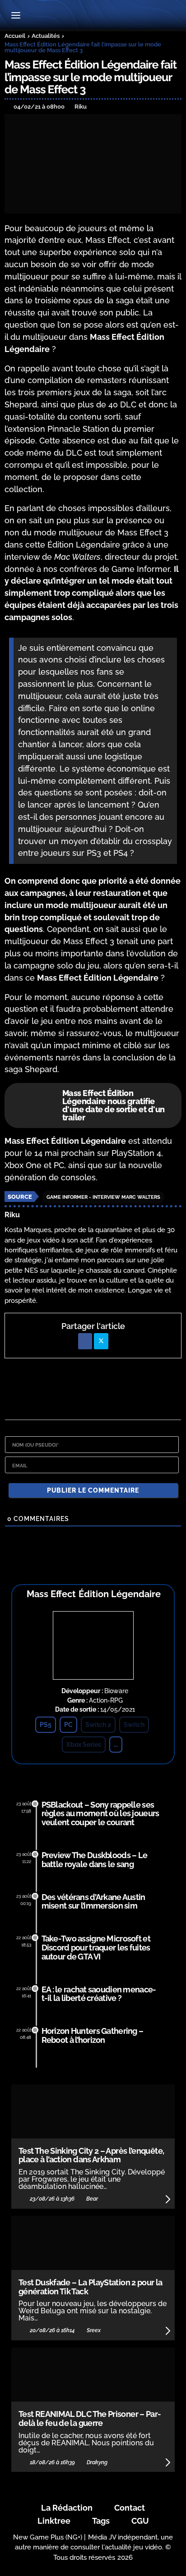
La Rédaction (67, 2508)
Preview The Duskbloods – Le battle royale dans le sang (95, 1860)
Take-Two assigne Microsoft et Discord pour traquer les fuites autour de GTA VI (96, 1948)
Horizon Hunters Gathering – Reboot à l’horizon (93, 2035)
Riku (12, 1215)
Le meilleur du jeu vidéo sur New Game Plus (93, 16)
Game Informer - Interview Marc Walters (103, 1197)
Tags (101, 2521)
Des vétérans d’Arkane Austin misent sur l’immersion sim (93, 1902)
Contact (130, 2508)
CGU (140, 2521)
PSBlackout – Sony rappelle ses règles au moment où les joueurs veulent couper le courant (100, 1814)
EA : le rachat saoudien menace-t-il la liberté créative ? (99, 1994)
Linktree (54, 2521)
